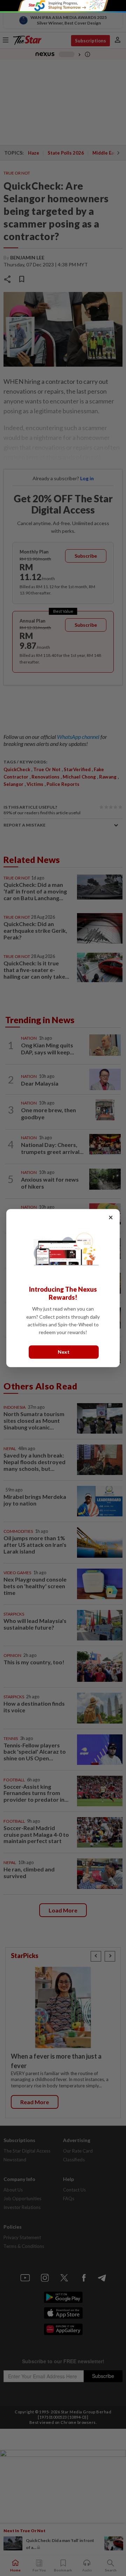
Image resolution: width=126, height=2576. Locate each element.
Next (64, 1352)
